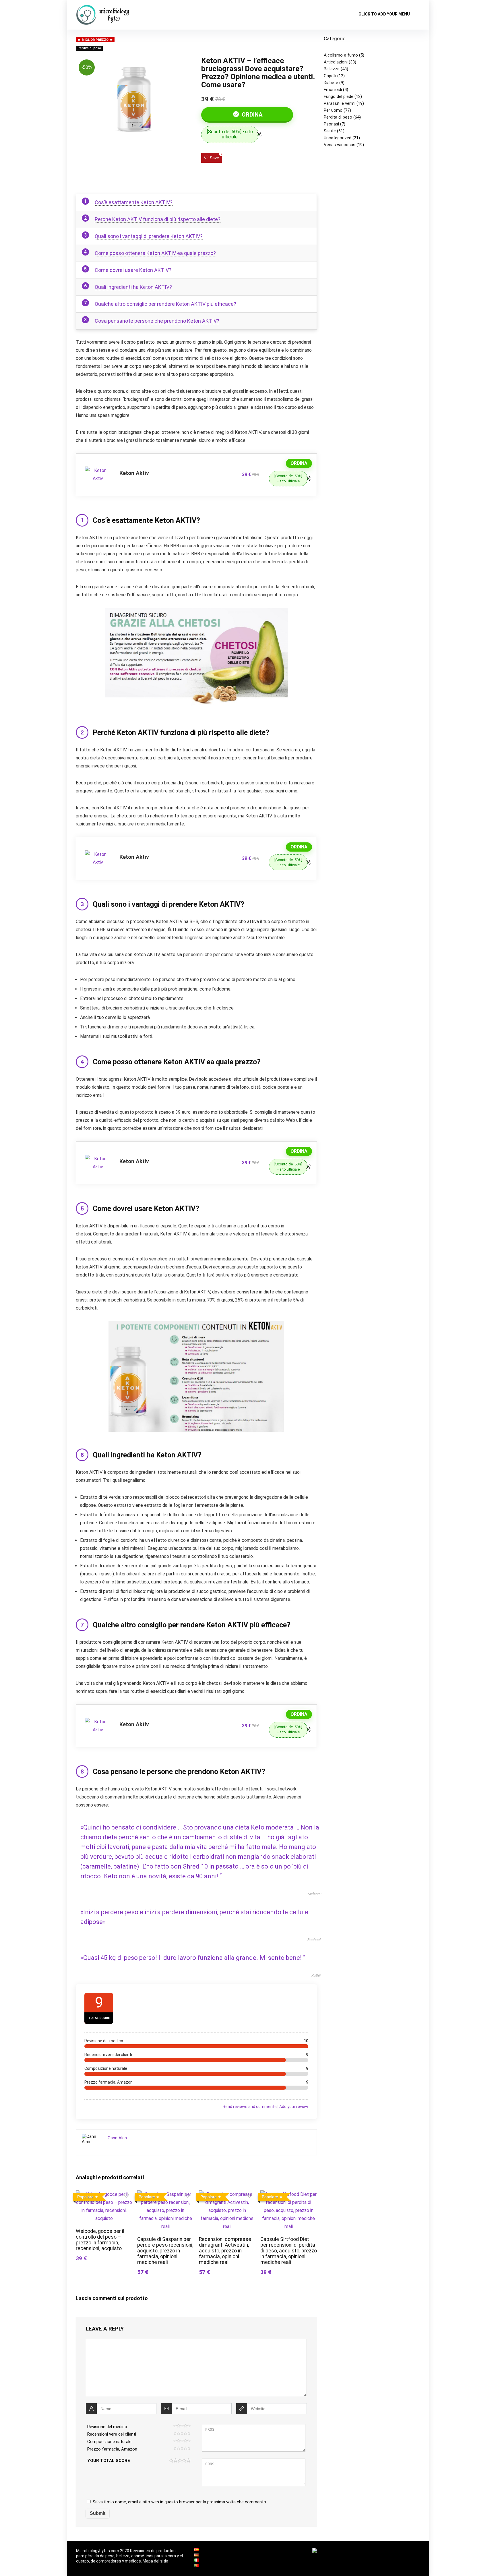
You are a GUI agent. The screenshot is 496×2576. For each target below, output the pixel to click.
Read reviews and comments (250, 2107)
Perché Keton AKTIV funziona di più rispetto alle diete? (158, 219)
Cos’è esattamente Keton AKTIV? (134, 202)
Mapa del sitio (155, 2561)
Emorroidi (333, 90)
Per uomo (333, 110)
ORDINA (251, 115)
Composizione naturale (109, 2442)
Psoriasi (331, 124)
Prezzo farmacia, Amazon (112, 2449)
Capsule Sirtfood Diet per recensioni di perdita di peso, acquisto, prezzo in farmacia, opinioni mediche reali (289, 2251)
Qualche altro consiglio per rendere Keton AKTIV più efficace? (165, 304)
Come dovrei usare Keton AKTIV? (133, 270)
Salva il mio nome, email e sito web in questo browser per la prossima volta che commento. (180, 2502)
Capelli (330, 76)
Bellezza (332, 69)
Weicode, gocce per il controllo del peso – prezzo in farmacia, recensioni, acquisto (100, 2240)
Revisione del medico (107, 2427)
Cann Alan (117, 2138)
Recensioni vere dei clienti (112, 2434)
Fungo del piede (339, 96)
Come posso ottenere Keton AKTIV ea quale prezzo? (155, 253)
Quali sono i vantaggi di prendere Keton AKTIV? (149, 236)
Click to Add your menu (384, 14)
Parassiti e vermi (340, 103)
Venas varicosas (340, 145)
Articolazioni (336, 62)
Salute (330, 131)
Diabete (331, 83)
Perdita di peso (89, 48)
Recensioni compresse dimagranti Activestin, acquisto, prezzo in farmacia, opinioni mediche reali (225, 2251)
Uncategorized (338, 138)
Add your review (294, 2107)
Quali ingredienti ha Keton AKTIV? (133, 287)
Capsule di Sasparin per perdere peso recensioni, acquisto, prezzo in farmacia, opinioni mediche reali (165, 2251)
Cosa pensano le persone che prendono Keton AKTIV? (157, 321)
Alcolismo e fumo (341, 55)
